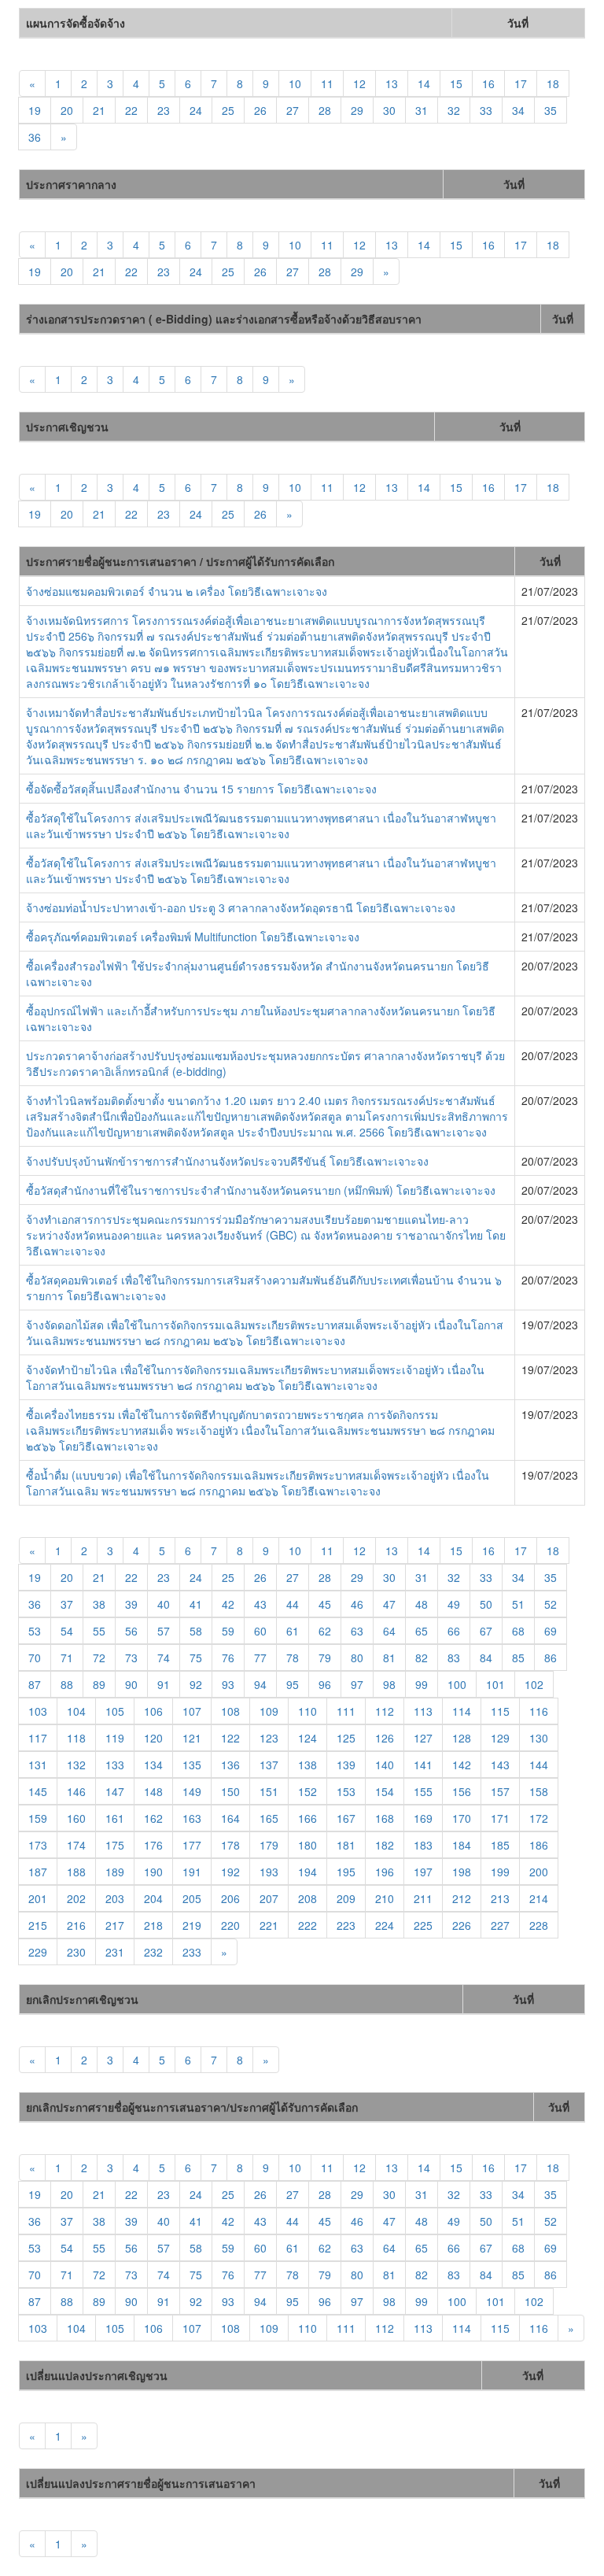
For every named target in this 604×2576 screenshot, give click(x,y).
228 (539, 1925)
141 (423, 1765)
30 (389, 110)
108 (230, 1711)
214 (539, 1898)
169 (423, 1818)
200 (539, 1872)
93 (228, 1684)
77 (260, 1658)
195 (346, 1872)
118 (76, 1738)
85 (518, 1658)
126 (385, 1738)
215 (38, 1925)
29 (357, 110)
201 (38, 1898)
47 (389, 1604)
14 (424, 83)
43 (260, 1604)
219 (192, 1925)
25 (228, 110)
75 (196, 1658)
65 (422, 1631)
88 (67, 1684)
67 (486, 1631)
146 (76, 1791)
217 (115, 1925)
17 (521, 83)
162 (153, 1818)
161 (115, 1818)
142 (462, 1765)
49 (454, 1604)
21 (99, 110)
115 (500, 1711)
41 (196, 1604)
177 (192, 1845)
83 (454, 1658)
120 (153, 1738)
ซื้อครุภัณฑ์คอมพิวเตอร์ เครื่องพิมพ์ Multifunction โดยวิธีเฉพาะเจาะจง (193, 937)
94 (260, 1684)
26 (260, 110)
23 (164, 110)
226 (462, 1925)
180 (308, 1845)
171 (500, 1818)
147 (115, 1791)
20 (67, 110)
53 (35, 1631)
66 (454, 1631)
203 (115, 1898)
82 (422, 1658)
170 (462, 1818)
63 (357, 1631)
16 (488, 83)
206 (230, 1898)
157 (500, 1791)
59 (228, 1631)
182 (385, 1845)
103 (38, 1711)
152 (308, 1791)
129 (500, 1738)
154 (385, 1791)
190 (153, 1872)
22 (131, 110)
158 (539, 1791)
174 (76, 1845)
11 (327, 83)
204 (153, 1898)
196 (385, 1872)
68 (518, 1631)
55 (99, 1631)
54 (67, 1631)
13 (392, 83)
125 (346, 1738)
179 (269, 1845)
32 (454, 110)
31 (422, 110)
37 (67, 1604)
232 (153, 1952)
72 (99, 1658)
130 (539, 1738)
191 (192, 1872)
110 (308, 1711)
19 (35, 110)
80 (357, 1658)
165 (269, 1818)
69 (551, 1631)
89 (99, 1684)
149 (192, 1791)
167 (346, 1818)
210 (385, 1898)
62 (325, 1631)
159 (38, 1818)
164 (230, 1818)
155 (423, 1791)
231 (115, 1952)
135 (192, 1765)
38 (99, 1604)
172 (539, 1818)
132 (76, 1765)
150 (230, 1791)
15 (456, 83)
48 (422, 1604)
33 (486, 110)
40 (164, 1604)
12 (359, 83)
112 (385, 1711)
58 (196, 1631)
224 (385, 1925)
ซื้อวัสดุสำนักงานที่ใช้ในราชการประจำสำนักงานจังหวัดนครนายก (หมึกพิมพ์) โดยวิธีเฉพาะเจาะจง (261, 1190)
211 (423, 1898)
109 (269, 1711)
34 (518, 110)
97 (357, 1684)
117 (38, 1738)
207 (269, 1898)
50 (486, 1604)
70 (35, 1658)
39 (131, 1604)
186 (539, 1845)
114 (462, 1711)
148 (153, 1791)
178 (230, 1845)
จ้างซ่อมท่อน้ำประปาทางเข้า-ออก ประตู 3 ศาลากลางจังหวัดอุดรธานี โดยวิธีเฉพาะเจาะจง (241, 907)
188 (76, 1872)
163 (192, 1818)
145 (38, 1791)
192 (230, 1872)
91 (164, 1684)
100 (457, 1684)
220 (230, 1925)
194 (308, 1872)
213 (500, 1898)
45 (325, 1604)
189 (115, 1872)
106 (153, 1711)
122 (230, 1738)
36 (35, 137)
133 (115, 1765)
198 (462, 1872)
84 (486, 1658)
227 (500, 1925)
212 (462, 1898)
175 (115, 1845)
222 (308, 1925)
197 (423, 1872)
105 (115, 1711)
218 (153, 1925)
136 (230, 1765)
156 (462, 1791)
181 (346, 1845)
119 (115, 1738)
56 (131, 1631)
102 (534, 1684)
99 (422, 1684)
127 (423, 1738)
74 (164, 1658)
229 (38, 1952)
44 (293, 1604)
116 (539, 1711)
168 (385, 1818)
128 (462, 1738)
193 (269, 1872)
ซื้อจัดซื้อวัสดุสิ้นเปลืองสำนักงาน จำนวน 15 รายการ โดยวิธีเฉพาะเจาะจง (201, 789)
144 (539, 1765)
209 (346, 1898)
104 (76, 1711)
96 (325, 1684)
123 (269, 1738)
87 (35, 1684)
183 (423, 1845)
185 (500, 1845)
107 (192, 1711)
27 (293, 110)
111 (346, 1711)
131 (38, 1765)
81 (389, 1658)
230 (76, 1952)
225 (423, 1925)
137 (269, 1765)
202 (76, 1898)
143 (500, 1765)
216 (76, 1925)
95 (293, 1684)
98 (389, 1684)
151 (269, 1791)
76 (228, 1658)
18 (553, 83)
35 (551, 110)
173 (38, 1845)
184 (462, 1845)
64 (389, 1631)
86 (551, 1658)
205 (192, 1898)
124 (308, 1738)
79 (325, 1658)
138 (308, 1765)
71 (67, 1658)
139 (346, 1765)
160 (76, 1818)
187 (38, 1872)
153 (346, 1791)
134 (153, 1765)
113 (423, 1711)
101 (495, 1684)
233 (192, 1952)
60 (260, 1631)
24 (196, 110)
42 (228, 1604)
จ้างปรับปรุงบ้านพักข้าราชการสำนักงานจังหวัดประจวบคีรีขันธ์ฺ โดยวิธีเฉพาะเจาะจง (227, 1161)
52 (551, 1604)
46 (357, 1604)
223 (346, 1925)
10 (295, 83)
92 (196, 1684)
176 (153, 1845)
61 (293, 1631)
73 (131, 1658)
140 (385, 1765)
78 (293, 1658)
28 (325, 110)
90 (131, 1684)
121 (192, 1738)
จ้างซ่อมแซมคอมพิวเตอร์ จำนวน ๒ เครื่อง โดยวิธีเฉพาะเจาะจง (177, 591)
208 (308, 1898)
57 (164, 1631)
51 (518, 1604)
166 (308, 1818)
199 (500, 1872)
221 (269, 1925)
